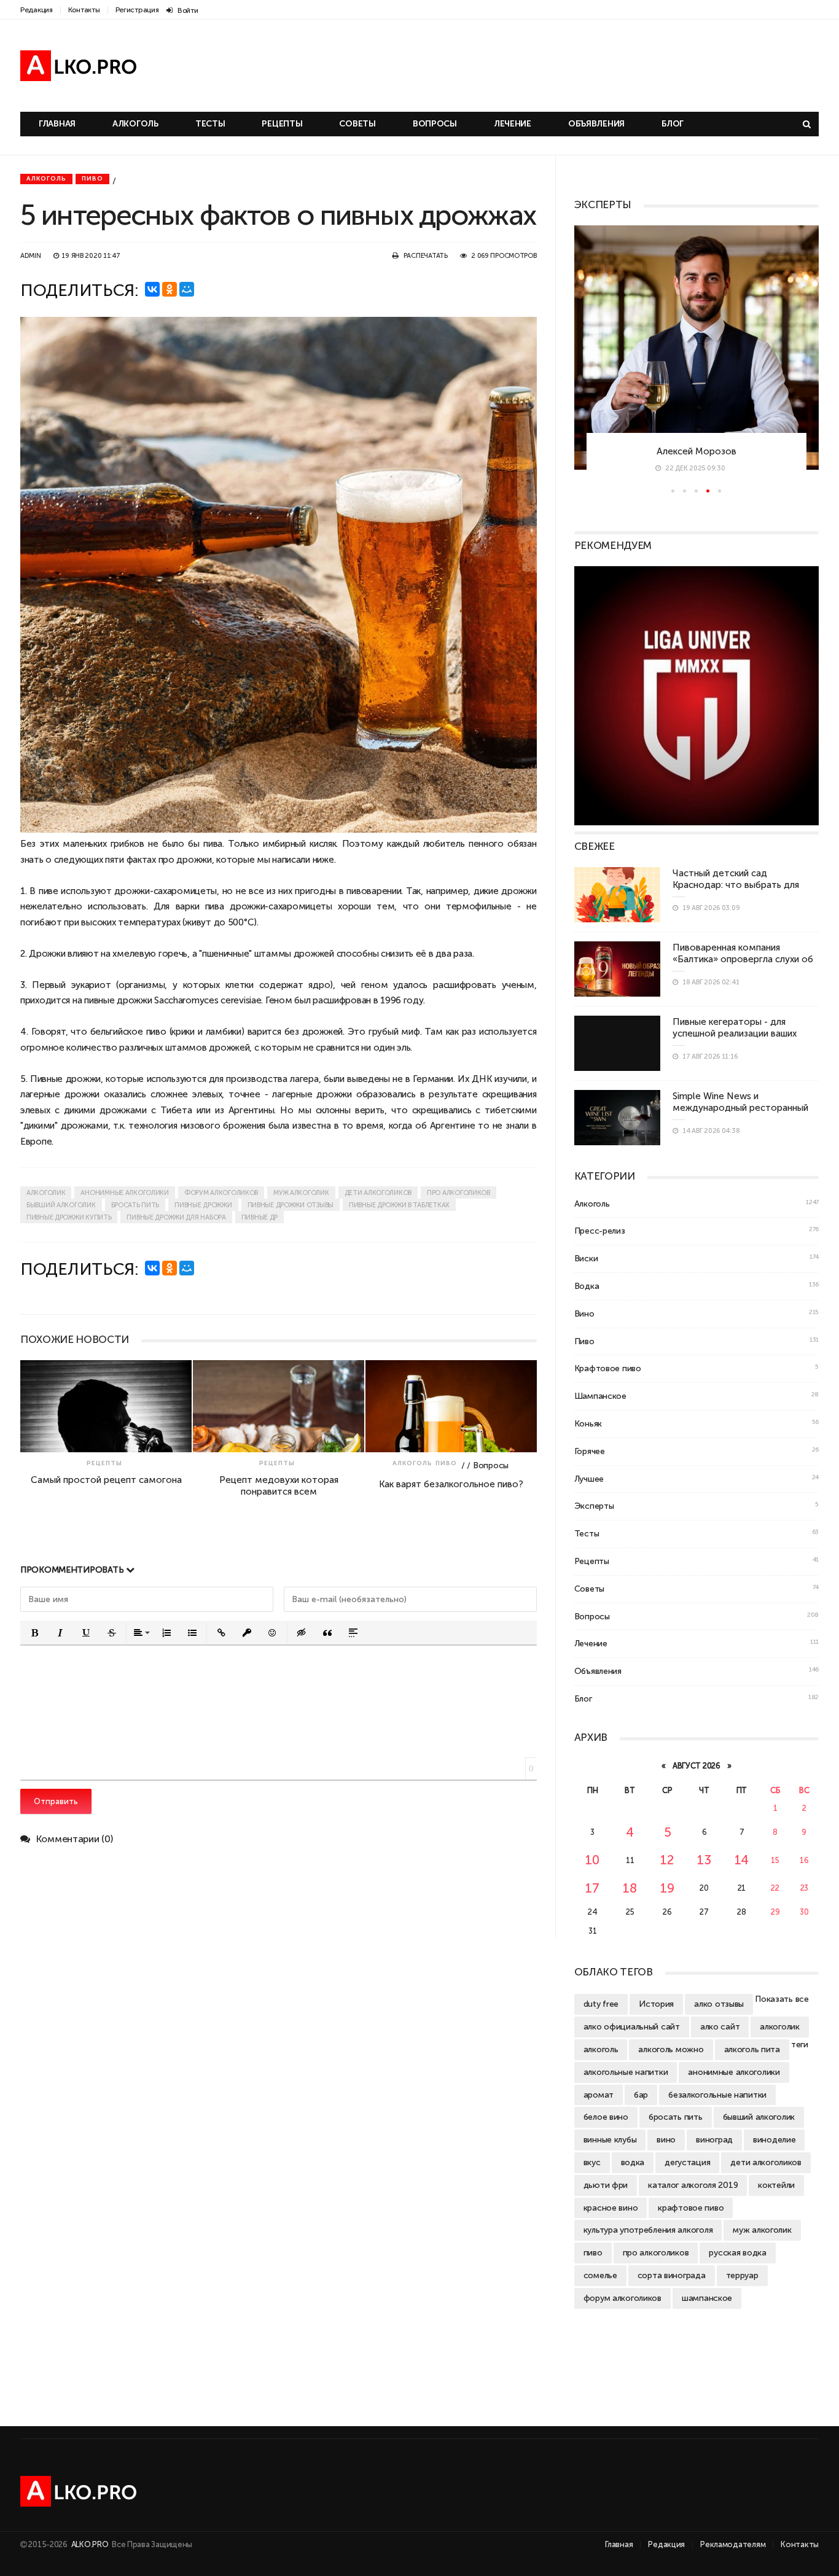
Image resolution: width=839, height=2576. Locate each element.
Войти (188, 10)
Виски (586, 1258)
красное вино (611, 2208)
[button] (34, 1633)
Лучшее (589, 1479)
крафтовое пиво (691, 2208)
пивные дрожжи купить (69, 1217)
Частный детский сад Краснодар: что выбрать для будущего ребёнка (736, 885)
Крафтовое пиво (608, 1368)
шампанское (707, 2298)
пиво (156, 1031)
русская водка (737, 2252)
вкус (592, 2162)
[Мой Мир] (187, 289)
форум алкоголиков (221, 1193)
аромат (599, 2095)
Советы (357, 124)
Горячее (590, 1451)
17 (592, 1888)
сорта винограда (672, 2275)
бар (641, 2095)
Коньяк (588, 1423)
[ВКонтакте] (152, 289)
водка (633, 2162)
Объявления (596, 124)
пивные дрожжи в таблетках (399, 1205)
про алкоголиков (459, 1193)
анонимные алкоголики (124, 1193)
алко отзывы (719, 2004)
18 (630, 1888)
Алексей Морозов (697, 451)
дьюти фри (606, 2185)
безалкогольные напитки (717, 2095)
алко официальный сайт (632, 2026)
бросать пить (135, 1205)
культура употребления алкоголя (648, 2230)
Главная (57, 124)
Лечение (513, 124)
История (656, 2004)
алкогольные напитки (626, 2072)
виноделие (774, 2139)
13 (704, 1860)
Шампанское (600, 1396)
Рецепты (282, 124)
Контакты (84, 10)
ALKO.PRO (91, 2544)
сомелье (600, 2275)
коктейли (776, 2185)
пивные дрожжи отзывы (291, 1205)
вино (666, 2139)
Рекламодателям (733, 2544)
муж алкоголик (301, 1193)
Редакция (37, 10)
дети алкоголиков (378, 1193)
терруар (742, 2275)
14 (742, 1860)
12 (667, 1860)
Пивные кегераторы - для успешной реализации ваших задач (735, 1033)
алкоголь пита (752, 2049)
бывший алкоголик (61, 1205)
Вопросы (435, 124)
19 (667, 1888)
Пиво (92, 179)
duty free (601, 2004)
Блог (673, 124)
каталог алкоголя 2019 (693, 2185)
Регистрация (137, 10)
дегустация (687, 2162)
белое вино (606, 2117)
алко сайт (720, 2026)
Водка (587, 1286)
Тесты (210, 124)
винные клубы (610, 2139)
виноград (714, 2139)
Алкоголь (135, 124)
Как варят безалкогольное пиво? (374, 1484)
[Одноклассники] (170, 289)
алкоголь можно (671, 2049)
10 (592, 1860)
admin (31, 256)
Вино (584, 1313)
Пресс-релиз (600, 1231)
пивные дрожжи (203, 1205)
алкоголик (46, 1193)
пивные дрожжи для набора (176, 1217)
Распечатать (426, 256)
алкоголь (601, 2049)
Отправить (56, 1801)
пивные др (260, 1217)
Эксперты (594, 1506)
